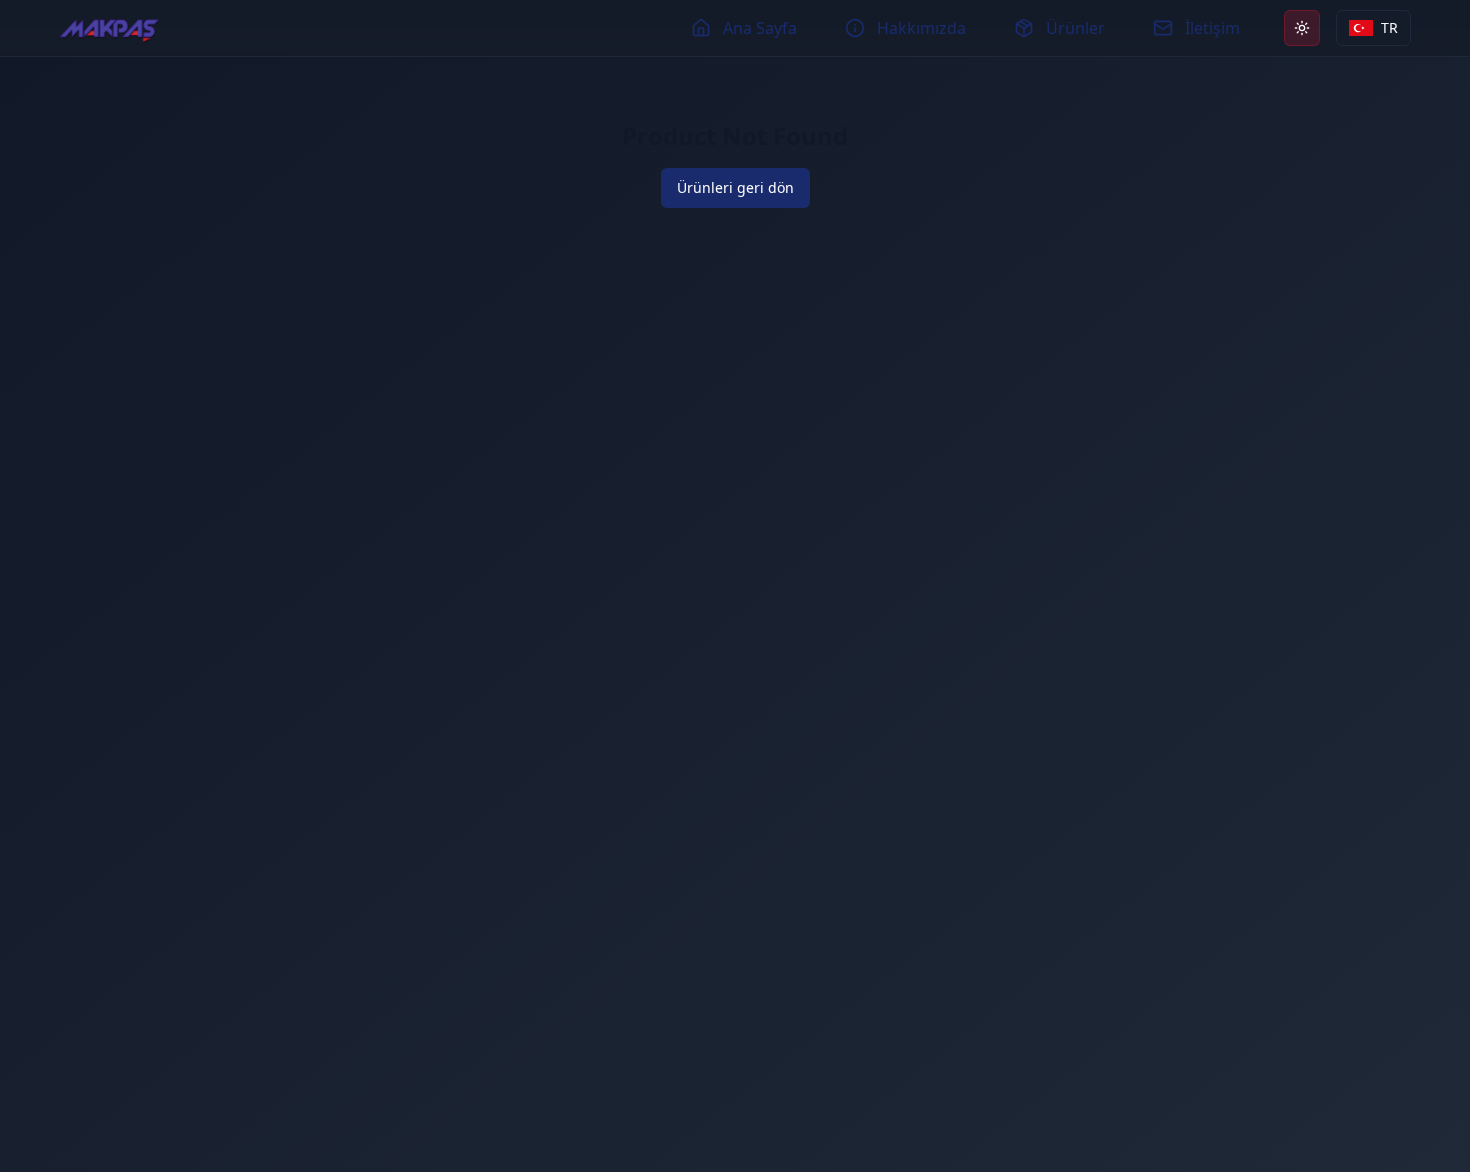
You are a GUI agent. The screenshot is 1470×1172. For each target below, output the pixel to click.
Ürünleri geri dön (735, 187)
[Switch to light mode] (1302, 28)
